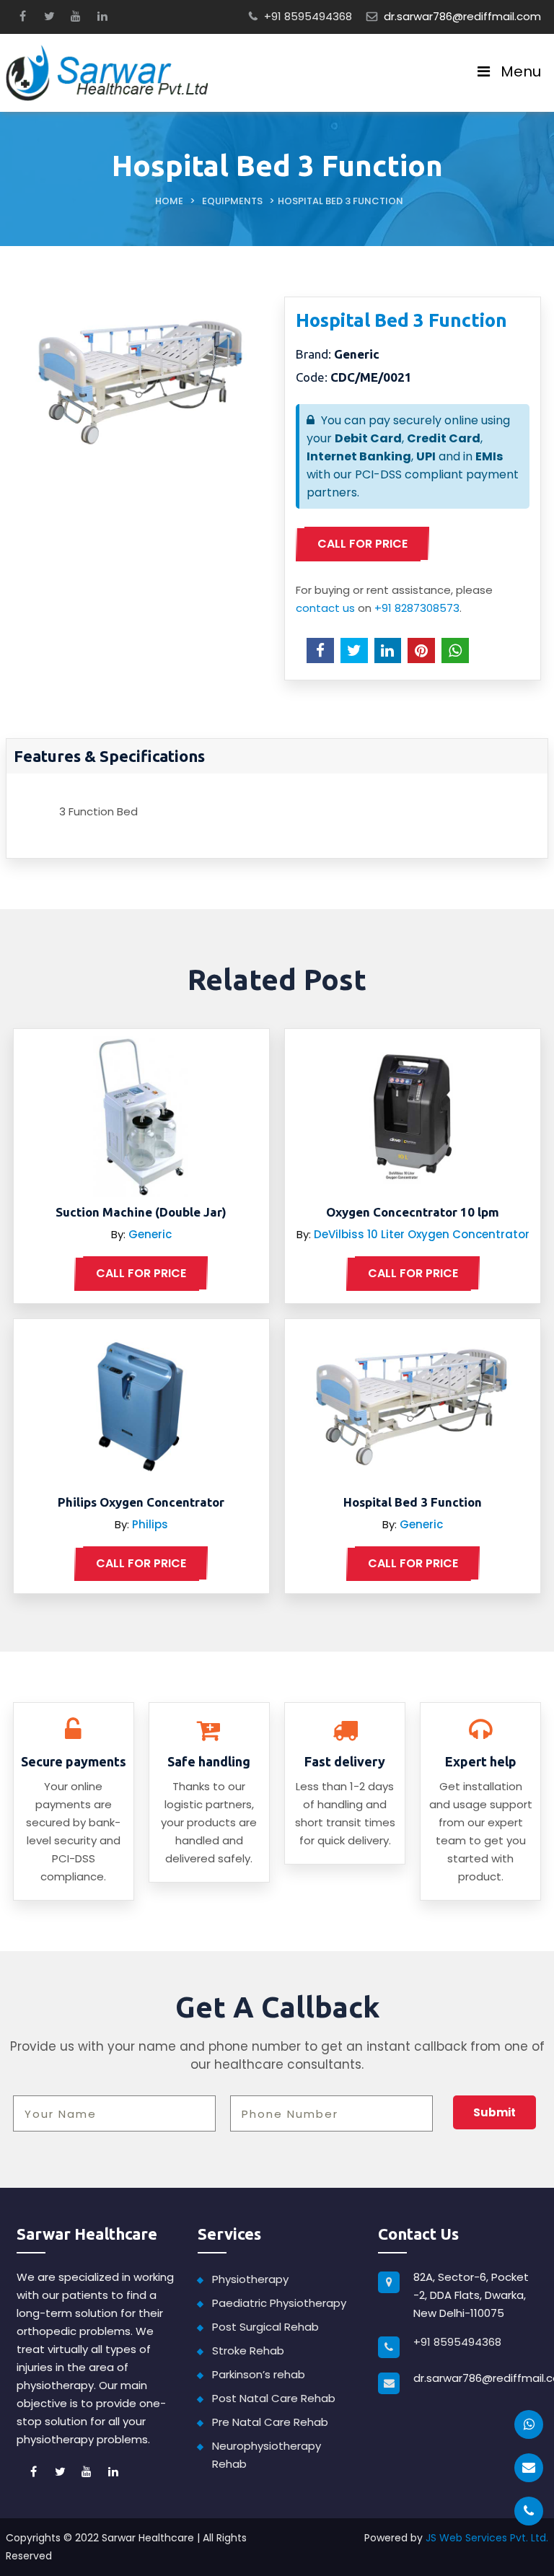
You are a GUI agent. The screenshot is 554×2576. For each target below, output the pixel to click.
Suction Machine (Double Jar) (141, 1212)
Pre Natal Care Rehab (270, 2422)
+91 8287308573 (417, 608)
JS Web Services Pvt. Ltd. (487, 2538)
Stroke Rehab (248, 2351)
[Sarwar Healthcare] (107, 72)
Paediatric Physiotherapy (279, 2303)
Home (169, 201)
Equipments (232, 201)
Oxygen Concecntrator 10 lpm (413, 1212)
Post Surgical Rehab (265, 2327)
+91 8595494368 (308, 16)
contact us (325, 608)
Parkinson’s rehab (259, 2374)
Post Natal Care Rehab (274, 2398)
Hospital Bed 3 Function (413, 1502)
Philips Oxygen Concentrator (141, 1502)
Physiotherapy (250, 2279)
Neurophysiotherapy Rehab (267, 2455)
